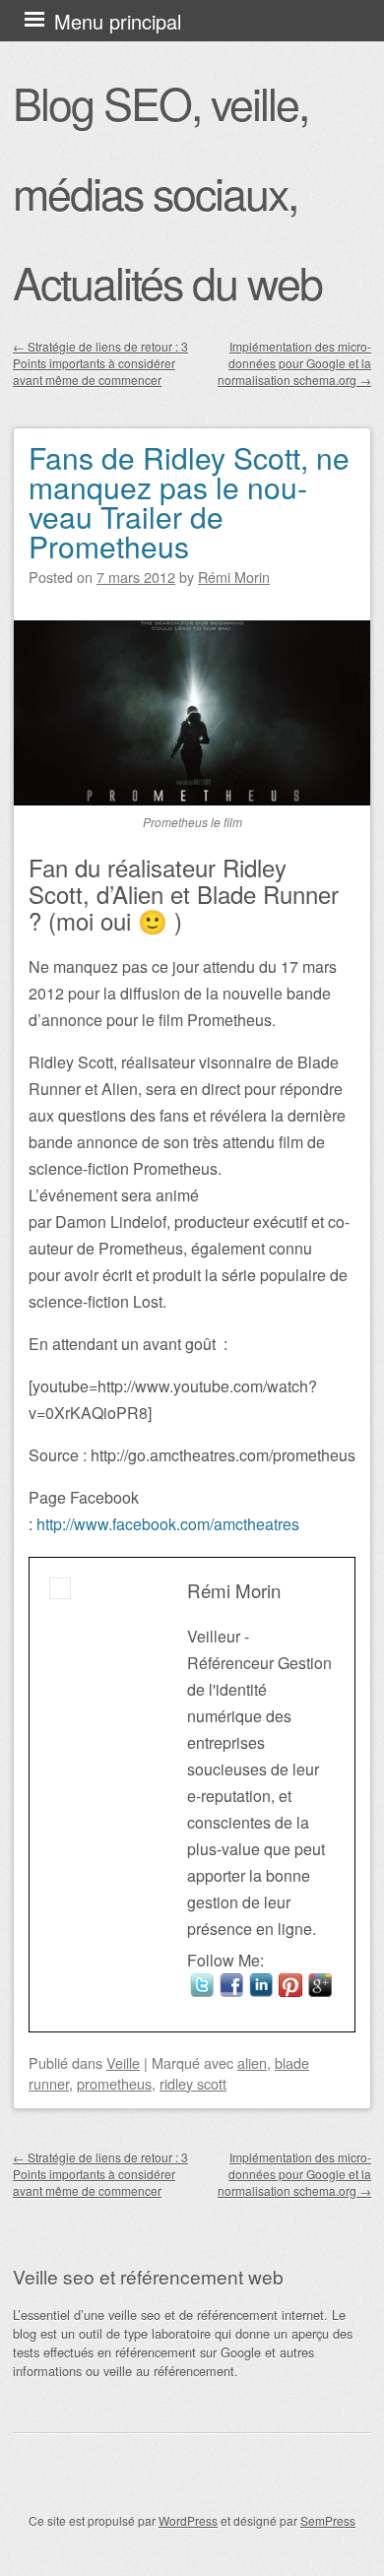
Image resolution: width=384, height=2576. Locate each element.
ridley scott (193, 2083)
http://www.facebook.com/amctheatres (168, 1524)
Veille (123, 2062)
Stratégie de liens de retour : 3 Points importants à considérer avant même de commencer (100, 363)
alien (252, 2062)
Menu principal (118, 21)
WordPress (188, 2520)
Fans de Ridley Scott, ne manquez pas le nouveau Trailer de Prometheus (189, 502)
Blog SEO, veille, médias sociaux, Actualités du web (167, 192)
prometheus (114, 2083)
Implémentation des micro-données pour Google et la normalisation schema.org (294, 363)
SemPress (328, 2520)
